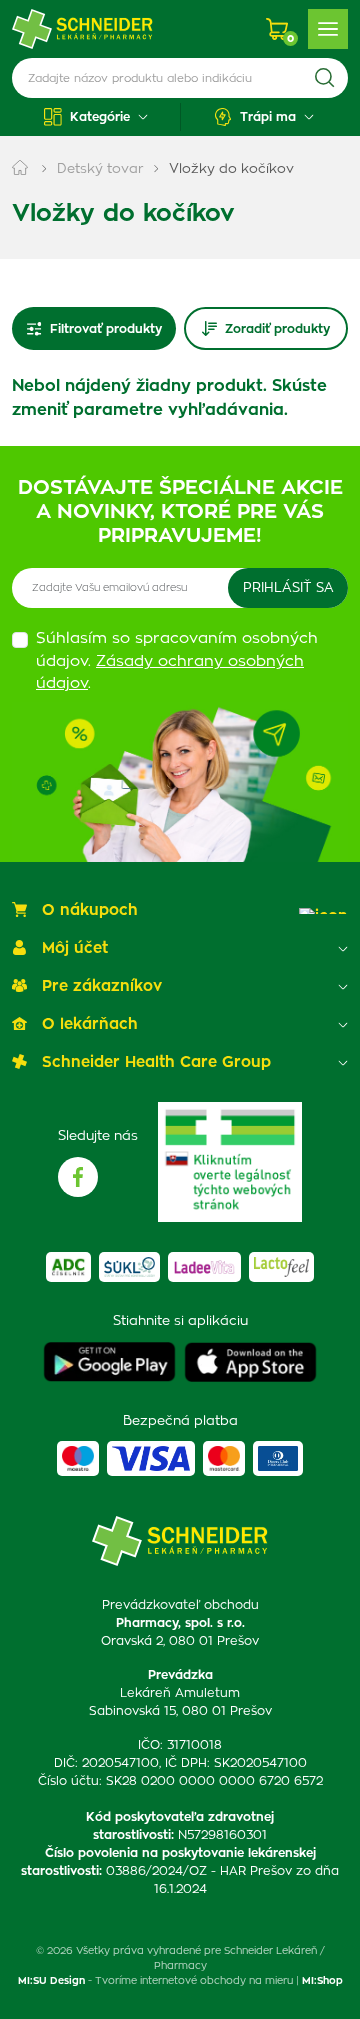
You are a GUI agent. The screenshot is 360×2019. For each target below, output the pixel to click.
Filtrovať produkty (106, 329)
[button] (96, 117)
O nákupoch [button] (90, 910)
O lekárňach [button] (90, 1024)
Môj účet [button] (75, 948)
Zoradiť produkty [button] (277, 329)
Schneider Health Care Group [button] (156, 1062)
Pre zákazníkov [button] (102, 986)
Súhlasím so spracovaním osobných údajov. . (177, 661)
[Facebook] (78, 1177)
